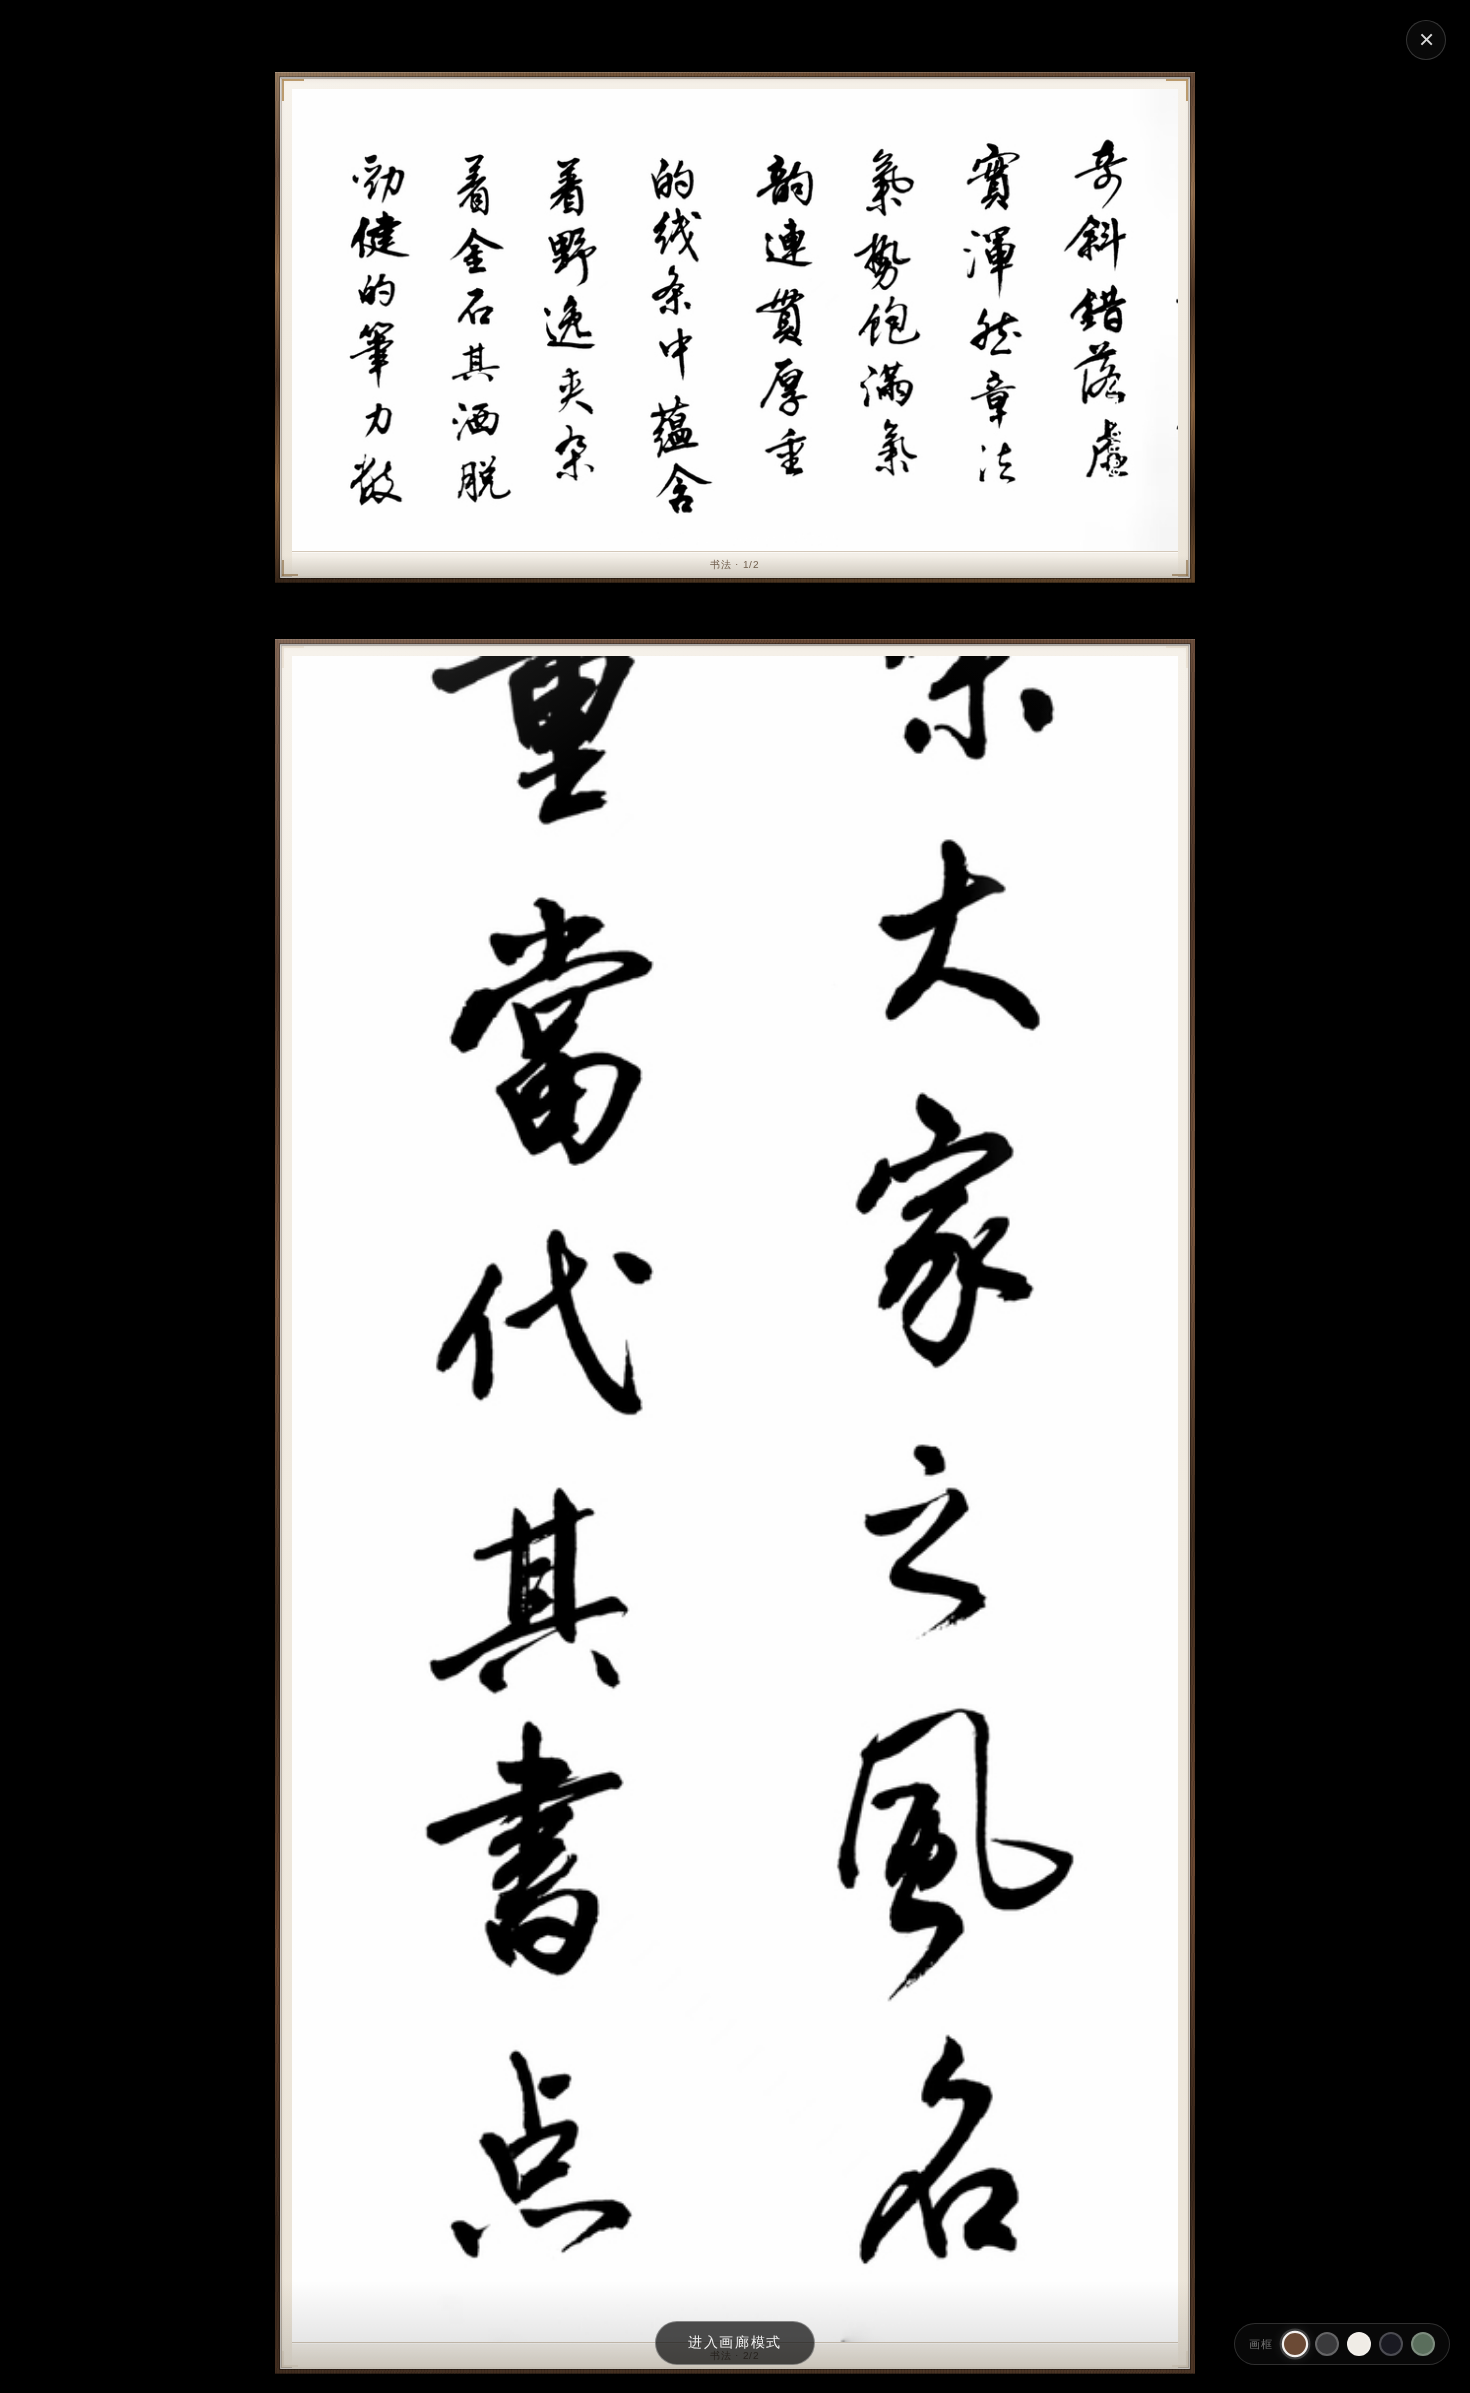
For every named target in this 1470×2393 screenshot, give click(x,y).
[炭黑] (1327, 2344)
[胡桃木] (1295, 2344)
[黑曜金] (1391, 2344)
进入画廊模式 (735, 2342)
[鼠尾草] (1423, 2344)
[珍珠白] (1359, 2344)
